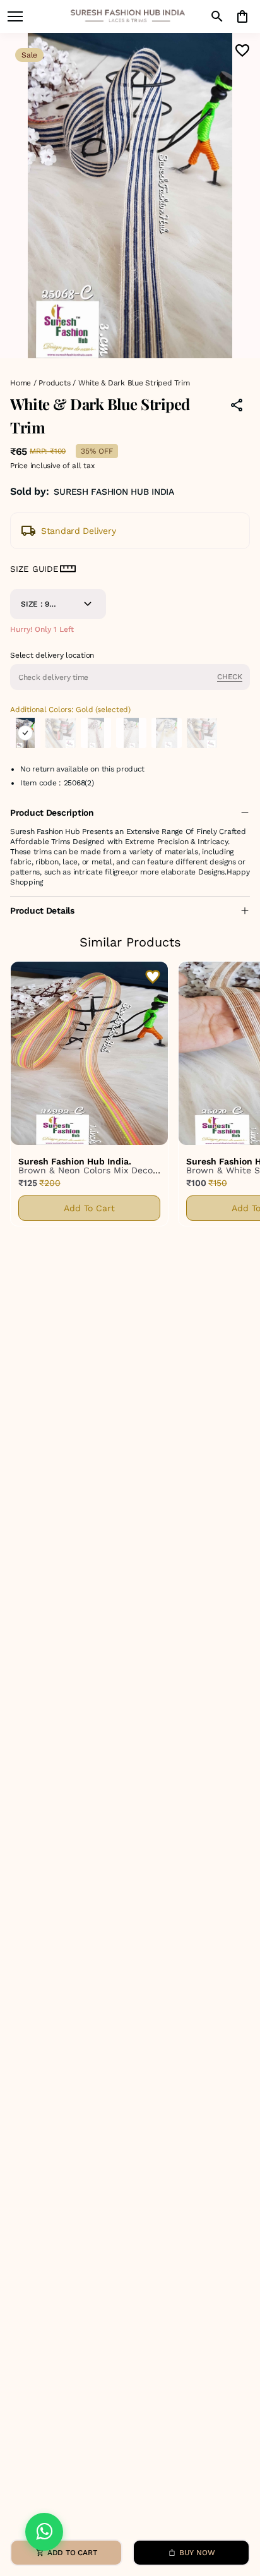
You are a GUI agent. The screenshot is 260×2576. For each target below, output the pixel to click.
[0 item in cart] (242, 16)
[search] (217, 16)
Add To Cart (89, 1208)
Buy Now (197, 2553)
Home (21, 383)
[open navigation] (15, 16)
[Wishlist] (242, 51)
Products (54, 383)
